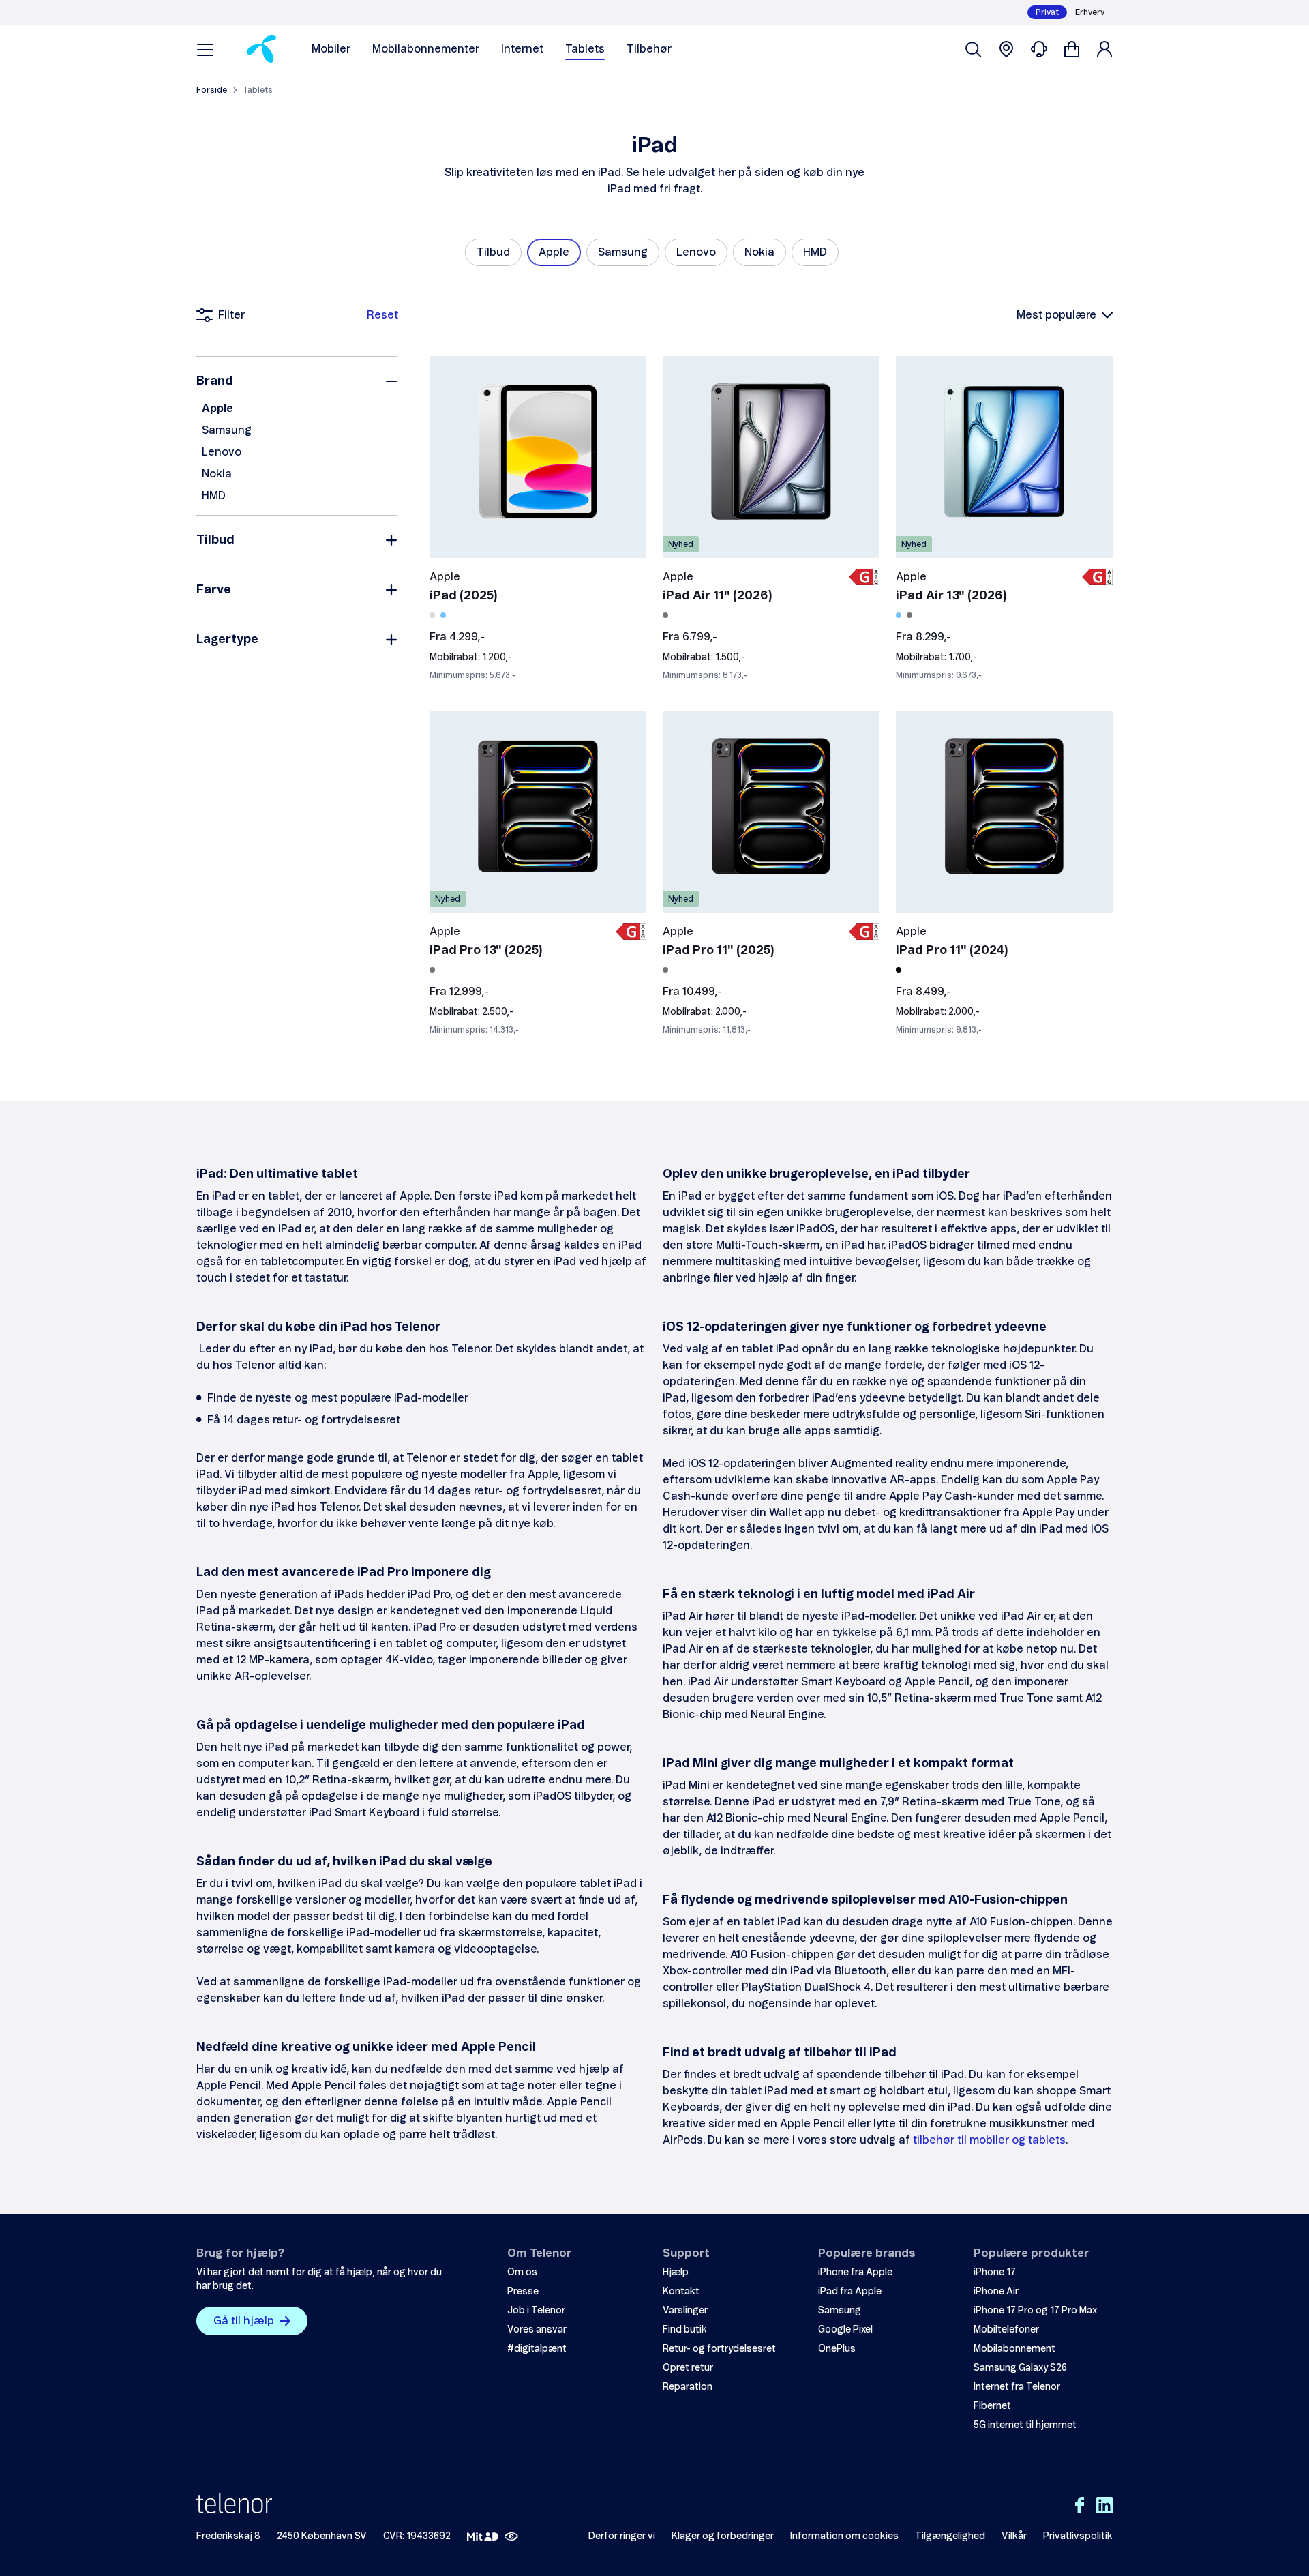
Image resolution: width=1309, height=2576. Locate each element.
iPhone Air (996, 2292)
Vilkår (1014, 2536)
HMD (214, 496)
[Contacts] (1039, 49)
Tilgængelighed (950, 2536)
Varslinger (685, 2311)
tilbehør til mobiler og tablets (989, 2140)
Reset (382, 315)
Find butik (685, 2330)
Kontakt (681, 2292)
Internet (522, 49)
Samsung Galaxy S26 (1020, 2368)
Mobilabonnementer (426, 49)
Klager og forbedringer (723, 2536)
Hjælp (676, 2272)
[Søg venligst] (974, 49)
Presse (523, 2292)
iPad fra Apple (850, 2292)
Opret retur (688, 2368)
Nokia (217, 474)
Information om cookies (844, 2536)
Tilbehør (649, 49)
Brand (215, 381)
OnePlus (837, 2349)
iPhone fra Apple (855, 2272)
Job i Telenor (536, 2311)
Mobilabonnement (1014, 2349)
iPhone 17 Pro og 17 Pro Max (1035, 2311)
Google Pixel (845, 2330)
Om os (522, 2272)
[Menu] (205, 49)
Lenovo (222, 452)
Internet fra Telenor (1017, 2387)
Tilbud (215, 540)
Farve (214, 590)
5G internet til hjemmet (1025, 2425)
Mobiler (331, 49)
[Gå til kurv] (1072, 49)
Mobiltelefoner (1006, 2330)
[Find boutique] (1006, 49)
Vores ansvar (537, 2330)
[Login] (1104, 49)
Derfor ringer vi (622, 2536)
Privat (1047, 12)
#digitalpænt (537, 2349)
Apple (217, 409)
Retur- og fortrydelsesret (719, 2349)
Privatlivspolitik (1078, 2536)
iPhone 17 (995, 2272)
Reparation (688, 2387)
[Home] (261, 49)
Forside (212, 90)
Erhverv (1090, 12)
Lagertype (227, 640)
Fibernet (992, 2406)
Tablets (585, 49)
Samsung (227, 430)
